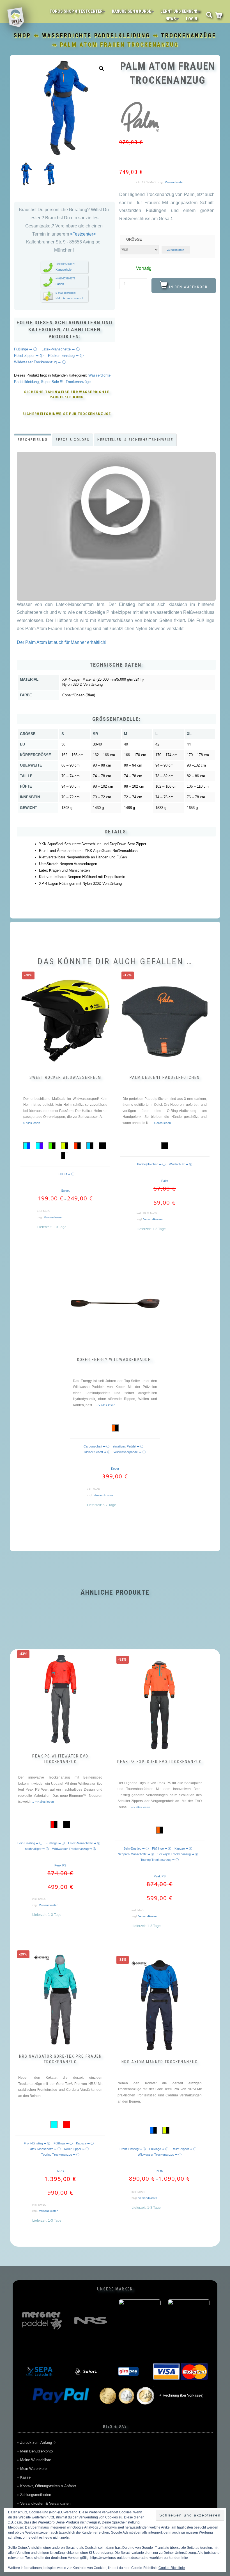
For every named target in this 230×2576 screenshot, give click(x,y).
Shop (22, 35)
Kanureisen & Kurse (132, 11)
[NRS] (90, 2320)
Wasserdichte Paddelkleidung (96, 35)
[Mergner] (41, 2320)
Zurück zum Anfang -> (38, 2442)
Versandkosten (175, 182)
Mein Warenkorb (33, 2469)
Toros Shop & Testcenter (76, 11)
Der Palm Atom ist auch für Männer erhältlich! (62, 642)
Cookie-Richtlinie (172, 2568)
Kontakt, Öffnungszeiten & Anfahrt (48, 2486)
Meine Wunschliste (36, 2460)
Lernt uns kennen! (179, 11)
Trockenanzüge (189, 35)
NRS (60, 2171)
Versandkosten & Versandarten (45, 2503)
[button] (102, 69)
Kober (115, 1469)
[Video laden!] (116, 502)
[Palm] (140, 118)
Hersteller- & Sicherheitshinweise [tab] (135, 440)
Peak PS (60, 1865)
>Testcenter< (82, 234)
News (171, 19)
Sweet (65, 1191)
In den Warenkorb (188, 287)
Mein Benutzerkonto (36, 2451)
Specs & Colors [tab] (73, 440)
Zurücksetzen (176, 250)
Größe (134, 239)
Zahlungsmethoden (36, 2495)
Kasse (25, 2477)
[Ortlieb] (140, 2320)
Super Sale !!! (52, 382)
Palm (165, 1181)
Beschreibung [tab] (33, 440)
